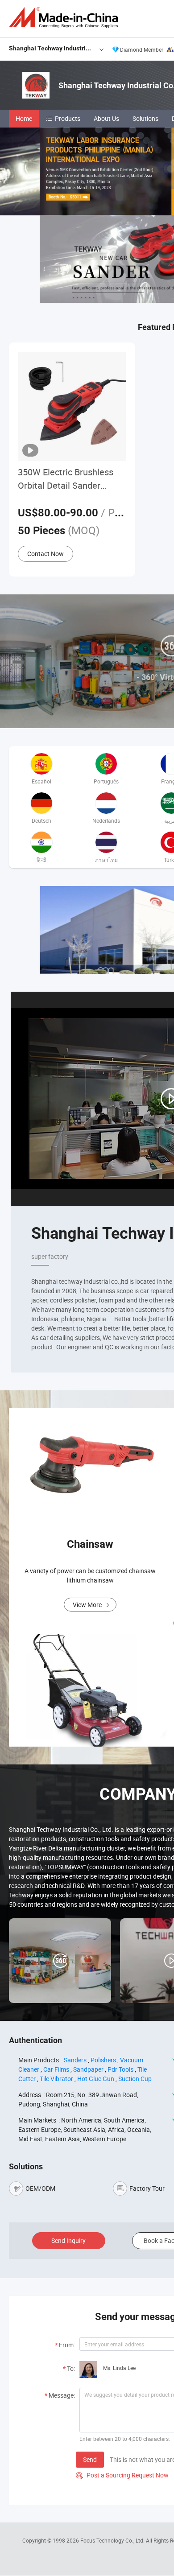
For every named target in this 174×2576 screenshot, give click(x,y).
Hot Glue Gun (96, 2079)
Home (24, 118)
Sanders (75, 2060)
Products (68, 118)
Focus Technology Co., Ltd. (113, 2540)
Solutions (145, 118)
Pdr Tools (120, 2069)
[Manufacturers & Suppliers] (65, 18)
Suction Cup (135, 2079)
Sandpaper (88, 2069)
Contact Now (46, 554)
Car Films (56, 2069)
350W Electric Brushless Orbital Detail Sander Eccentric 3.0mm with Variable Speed (66, 479)
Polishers (103, 2060)
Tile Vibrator (56, 2079)
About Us (106, 118)
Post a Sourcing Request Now (122, 2475)
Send (90, 2459)
